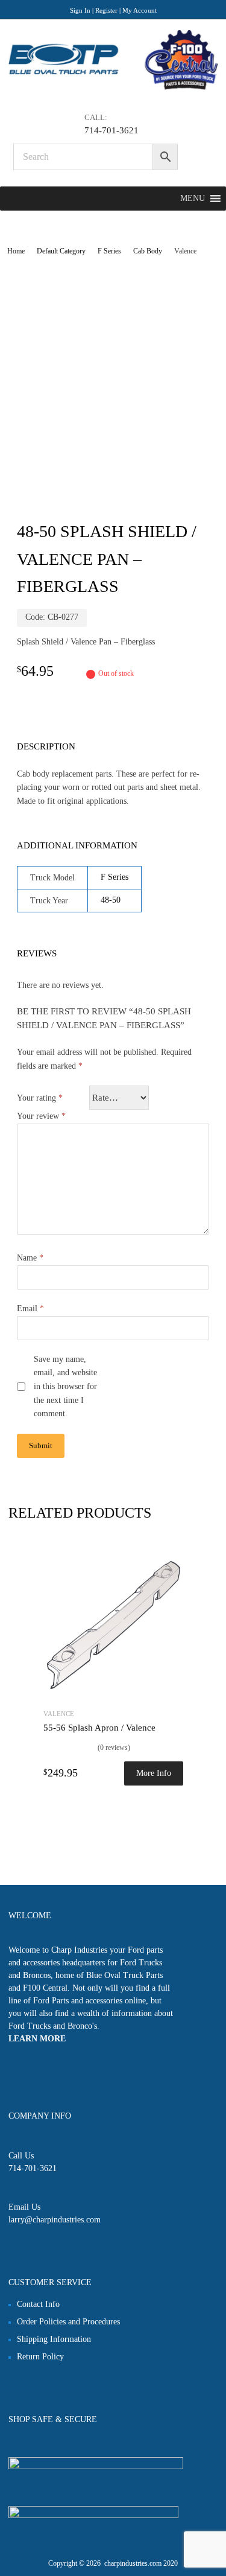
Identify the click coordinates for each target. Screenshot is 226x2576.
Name (30, 1258)
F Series (109, 251)
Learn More (37, 2039)
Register (106, 10)
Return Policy (40, 2357)
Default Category (61, 251)
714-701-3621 (111, 130)
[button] (193, 199)
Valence (59, 1714)
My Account (140, 10)
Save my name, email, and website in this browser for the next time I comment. (65, 1387)
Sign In (80, 10)
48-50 (111, 900)
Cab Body (148, 251)
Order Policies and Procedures (68, 2322)
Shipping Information (54, 2339)
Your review (41, 1116)
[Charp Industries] (113, 87)
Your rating (40, 1098)
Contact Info (38, 2304)
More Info (154, 1773)
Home (16, 251)
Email (30, 1309)
